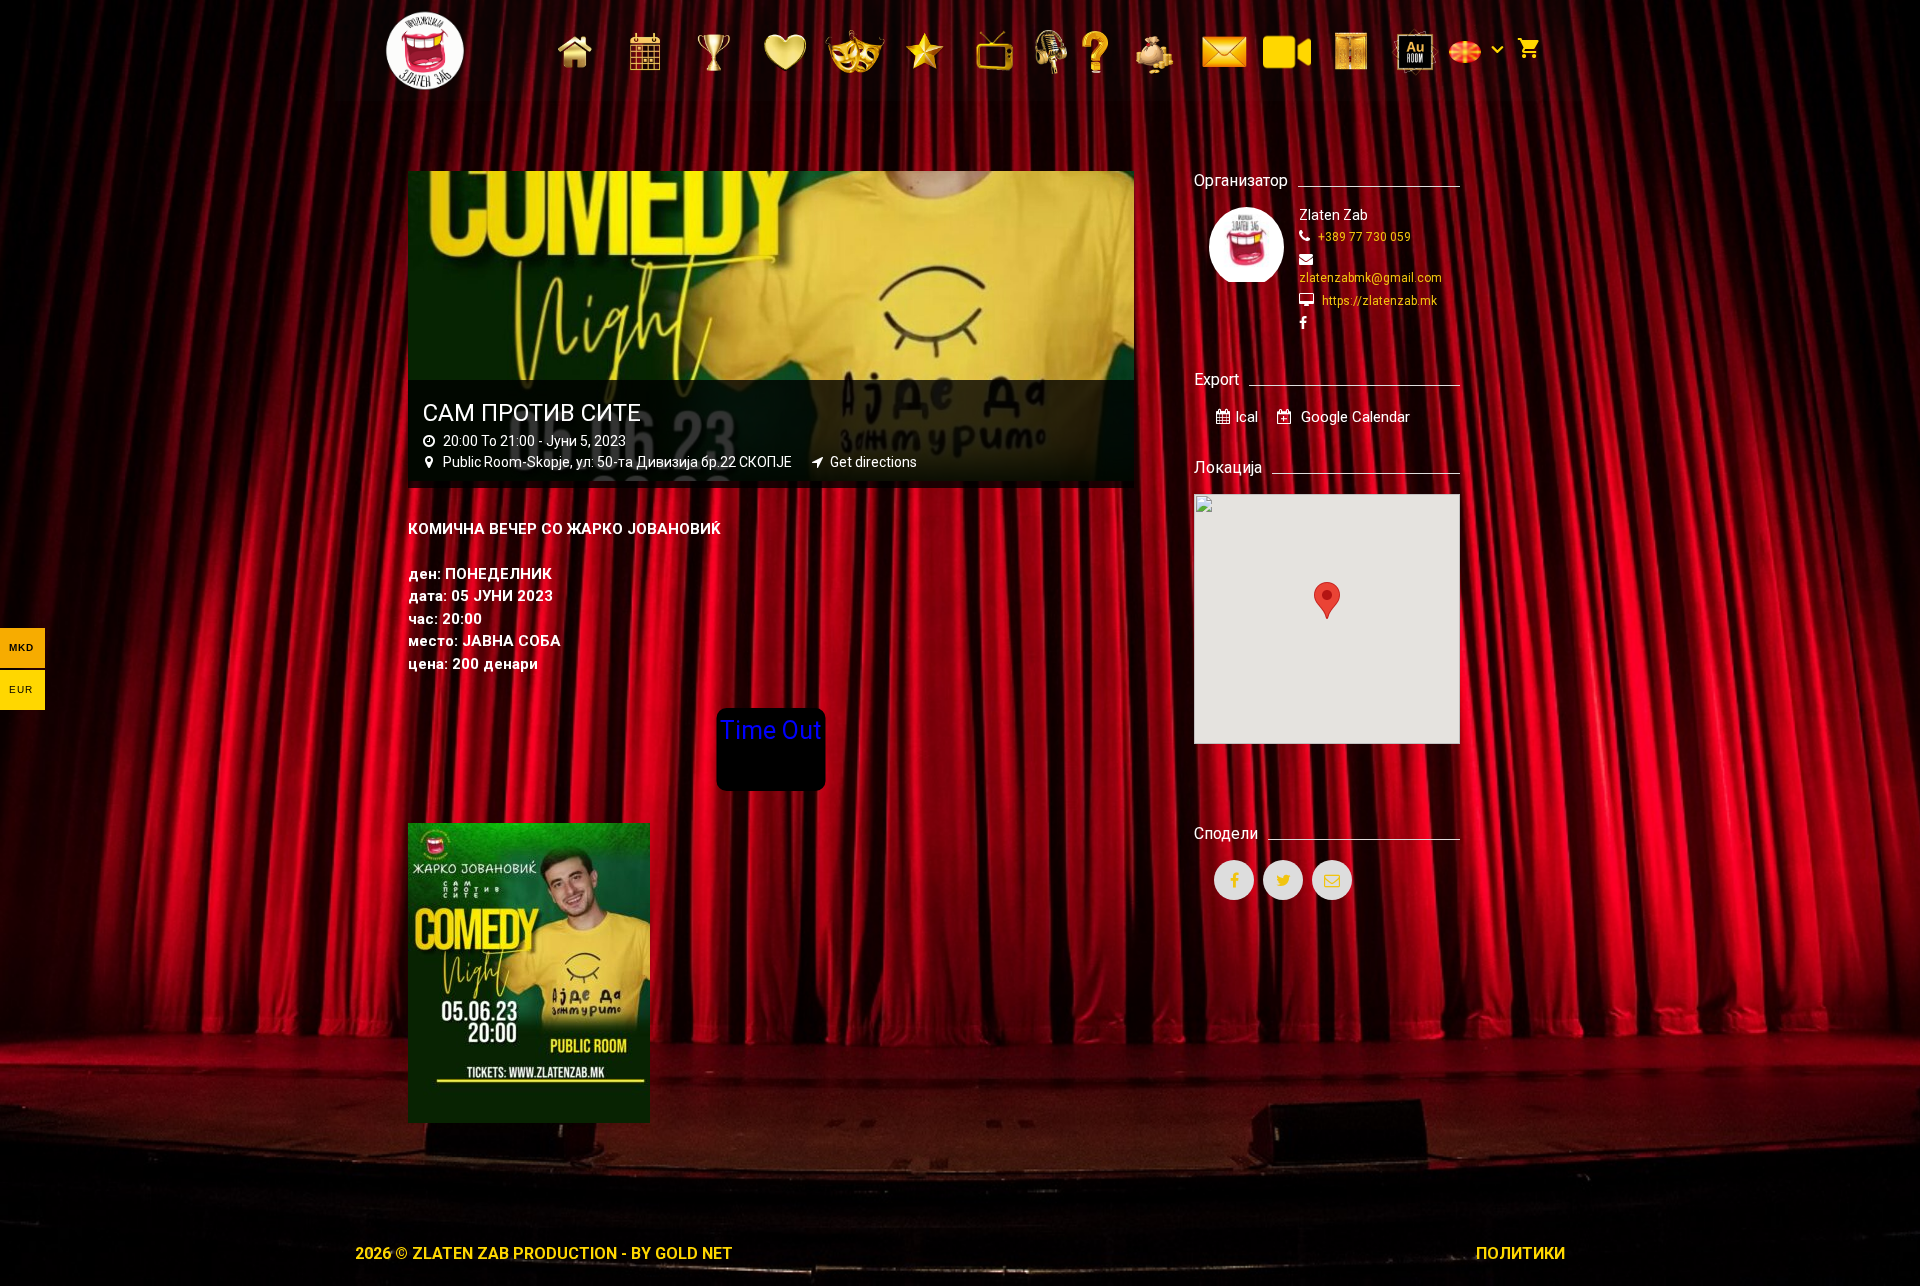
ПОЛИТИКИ (1520, 1253)
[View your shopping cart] (1528, 50)
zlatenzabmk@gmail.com (1370, 278)
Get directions (873, 462)
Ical (1246, 417)
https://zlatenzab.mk (1378, 301)
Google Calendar (1353, 417)
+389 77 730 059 (1363, 237)
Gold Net (694, 1253)
